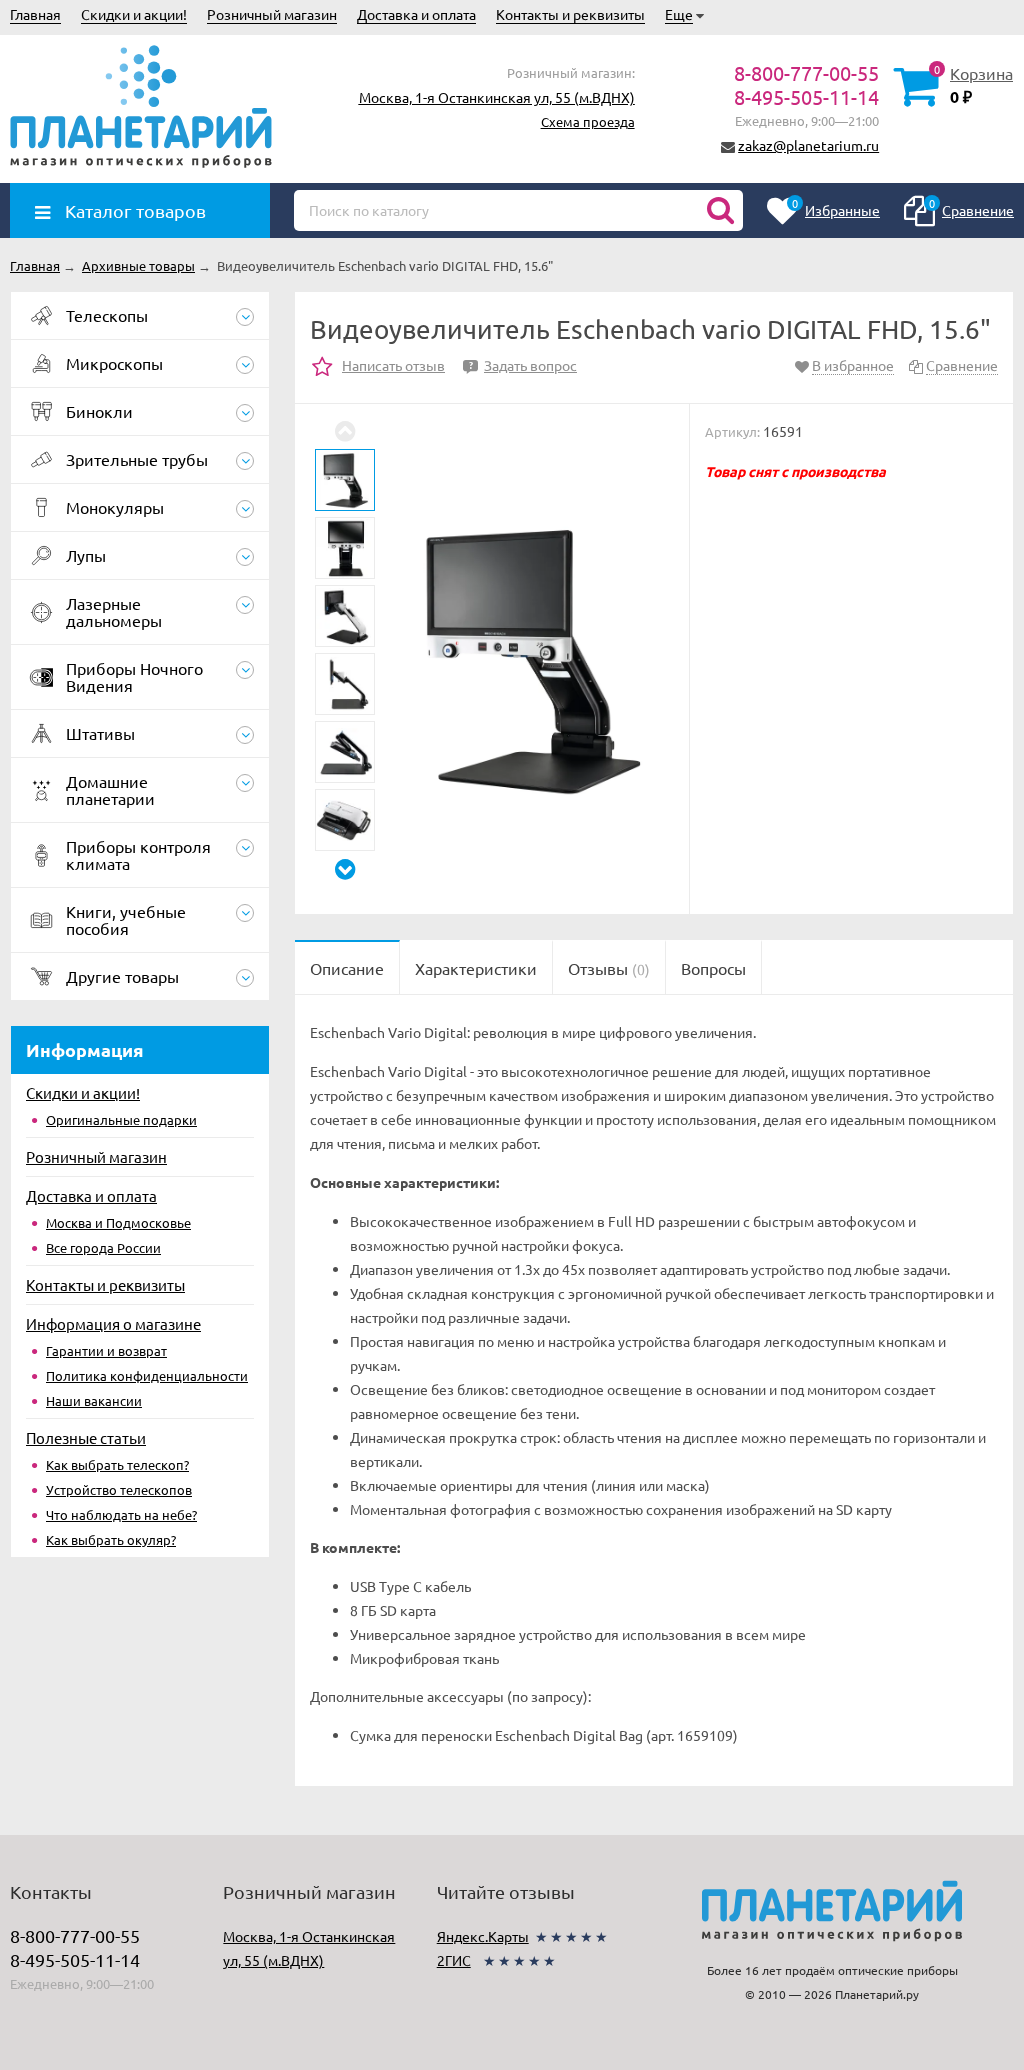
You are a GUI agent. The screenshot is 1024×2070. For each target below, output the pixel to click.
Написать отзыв (393, 365)
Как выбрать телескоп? (117, 1464)
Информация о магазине (113, 1323)
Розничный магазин (272, 14)
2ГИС (454, 1960)
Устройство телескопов (119, 1489)
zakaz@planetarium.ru (808, 145)
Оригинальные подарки (121, 1119)
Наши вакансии (94, 1400)
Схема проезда (588, 121)
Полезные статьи (86, 1437)
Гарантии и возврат (106, 1350)
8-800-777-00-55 (806, 72)
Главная (35, 14)
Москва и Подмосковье (118, 1222)
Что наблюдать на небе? (121, 1514)
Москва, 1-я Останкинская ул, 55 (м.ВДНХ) (497, 97)
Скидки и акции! (134, 14)
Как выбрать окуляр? (111, 1539)
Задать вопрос (523, 365)
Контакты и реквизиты (570, 14)
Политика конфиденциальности (147, 1375)
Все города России (103, 1247)
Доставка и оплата (416, 14)
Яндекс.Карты (483, 1936)
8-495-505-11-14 (806, 96)
